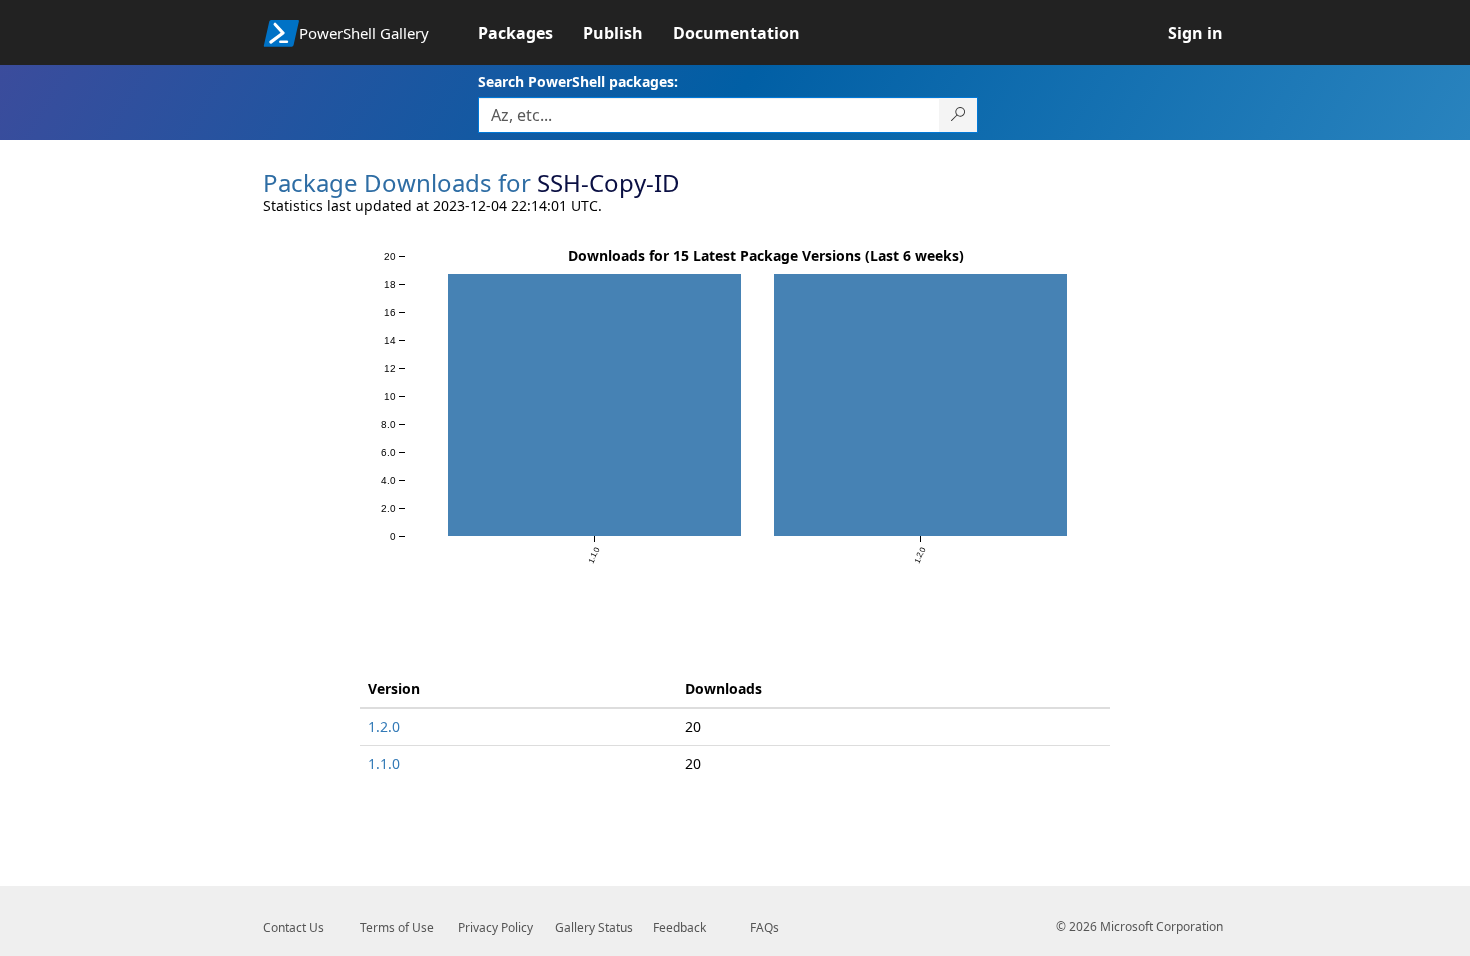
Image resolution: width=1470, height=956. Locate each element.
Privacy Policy (495, 927)
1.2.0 (384, 726)
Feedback (679, 927)
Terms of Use (397, 927)
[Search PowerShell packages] (958, 115)
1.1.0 (384, 763)
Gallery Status (594, 927)
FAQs (764, 927)
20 (693, 726)
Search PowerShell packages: (578, 81)
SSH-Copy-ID (608, 182)
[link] (530, 33)
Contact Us (293, 927)
